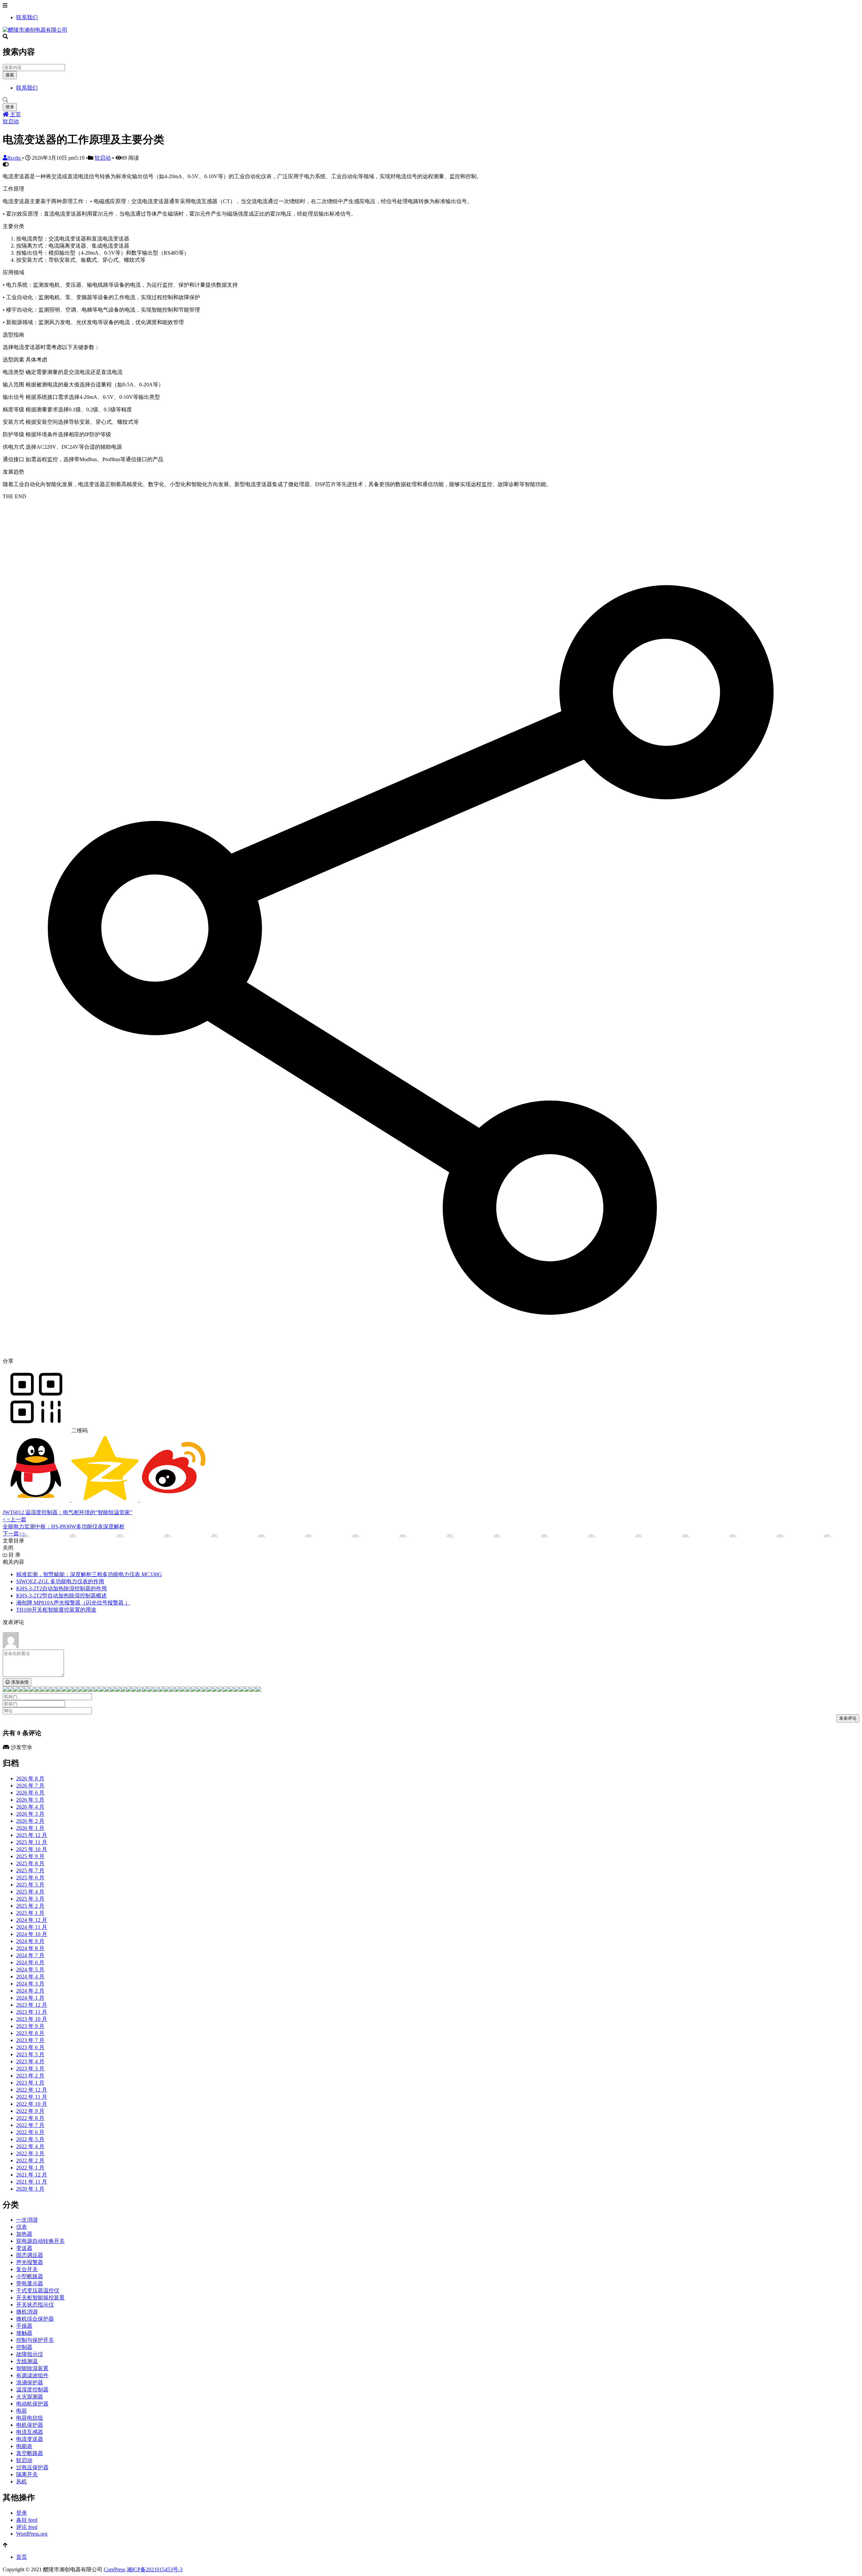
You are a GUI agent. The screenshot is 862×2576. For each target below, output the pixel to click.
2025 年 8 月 (30, 1863)
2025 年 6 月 (30, 1878)
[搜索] (431, 100)
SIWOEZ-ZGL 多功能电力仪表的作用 (60, 1581)
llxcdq (15, 158)
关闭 (8, 1548)
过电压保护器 (32, 2467)
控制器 (24, 2347)
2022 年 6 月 (30, 2132)
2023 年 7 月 (30, 2040)
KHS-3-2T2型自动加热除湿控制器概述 (61, 1596)
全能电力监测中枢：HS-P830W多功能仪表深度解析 (64, 1526)
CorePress (114, 2569)
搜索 (10, 75)
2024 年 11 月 (32, 1927)
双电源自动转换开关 (40, 2241)
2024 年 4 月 (30, 1977)
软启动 (11, 121)
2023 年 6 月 (30, 2047)
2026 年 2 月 (30, 1821)
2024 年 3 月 (30, 1984)
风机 (22, 2482)
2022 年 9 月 (30, 2111)
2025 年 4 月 (30, 1892)
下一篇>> (14, 1534)
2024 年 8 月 (30, 1948)
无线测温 (27, 2361)
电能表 (24, 2446)
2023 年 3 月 (30, 2069)
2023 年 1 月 (30, 2083)
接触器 (24, 2333)
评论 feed (27, 2527)
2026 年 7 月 (30, 1786)
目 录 (14, 1555)
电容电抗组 (30, 2418)
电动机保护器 (32, 2404)
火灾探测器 (30, 2397)
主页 (15, 114)
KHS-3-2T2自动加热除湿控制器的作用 (61, 1588)
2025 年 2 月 (30, 1906)
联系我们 (27, 17)
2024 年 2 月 (30, 1991)
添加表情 (19, 1682)
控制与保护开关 (35, 2340)
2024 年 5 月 (30, 1969)
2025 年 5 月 (30, 1885)
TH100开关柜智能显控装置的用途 (56, 1610)
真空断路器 (30, 2453)
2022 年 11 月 (32, 2097)
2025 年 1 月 (30, 1913)
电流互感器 (30, 2432)
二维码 (79, 1430)
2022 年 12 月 (32, 2090)
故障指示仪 (30, 2354)
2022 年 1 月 (30, 2168)
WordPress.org (32, 2534)
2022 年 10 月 (32, 2104)
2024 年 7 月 (30, 1955)
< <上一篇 (14, 1519)
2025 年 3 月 (30, 1899)
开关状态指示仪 (35, 2305)
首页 (22, 2557)
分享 (8, 1361)
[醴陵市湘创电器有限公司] (35, 30)
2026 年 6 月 (30, 1793)
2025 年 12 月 (32, 1835)
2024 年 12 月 (32, 1920)
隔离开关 (27, 2474)
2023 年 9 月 (30, 2026)
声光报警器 (30, 2262)
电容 (22, 2411)
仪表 (22, 2227)
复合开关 (27, 2269)
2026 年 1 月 (30, 1828)
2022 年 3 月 (30, 2153)
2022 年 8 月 (30, 2118)
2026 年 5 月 (30, 1800)
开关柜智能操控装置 (40, 2298)
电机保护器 (30, 2425)
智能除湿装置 (32, 2368)
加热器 (24, 2234)
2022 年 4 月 (30, 2146)
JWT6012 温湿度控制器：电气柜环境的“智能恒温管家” (68, 1512)
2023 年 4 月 (30, 2061)
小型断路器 (30, 2276)
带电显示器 (30, 2283)
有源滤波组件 (32, 2375)
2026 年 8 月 (30, 1778)
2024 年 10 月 (32, 1934)
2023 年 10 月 (32, 2019)
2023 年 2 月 (30, 2076)
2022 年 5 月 (30, 2139)
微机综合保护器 (35, 2319)
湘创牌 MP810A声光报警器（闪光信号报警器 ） (73, 1603)
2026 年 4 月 (30, 1807)
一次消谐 (27, 2220)
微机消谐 (27, 2312)
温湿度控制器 (32, 2390)
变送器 (24, 2248)
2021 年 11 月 (32, 2182)
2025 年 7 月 (30, 1870)
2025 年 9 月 (30, 1856)
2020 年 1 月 (30, 2189)
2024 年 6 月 (30, 1962)
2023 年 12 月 (32, 2005)
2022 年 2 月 (30, 2160)
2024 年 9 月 (30, 1941)
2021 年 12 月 (32, 2175)
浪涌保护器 (30, 2382)
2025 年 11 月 (32, 1842)
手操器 (24, 2326)
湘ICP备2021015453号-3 (155, 2569)
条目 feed (27, 2520)
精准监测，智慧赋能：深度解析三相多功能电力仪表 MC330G (89, 1574)
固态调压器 (30, 2255)
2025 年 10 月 (32, 1849)
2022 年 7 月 (30, 2125)
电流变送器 (30, 2439)
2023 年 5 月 (30, 2054)
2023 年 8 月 (30, 2033)
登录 (10, 107)
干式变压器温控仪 (38, 2291)
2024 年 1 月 (30, 1998)
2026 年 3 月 (30, 1814)
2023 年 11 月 (32, 2012)
